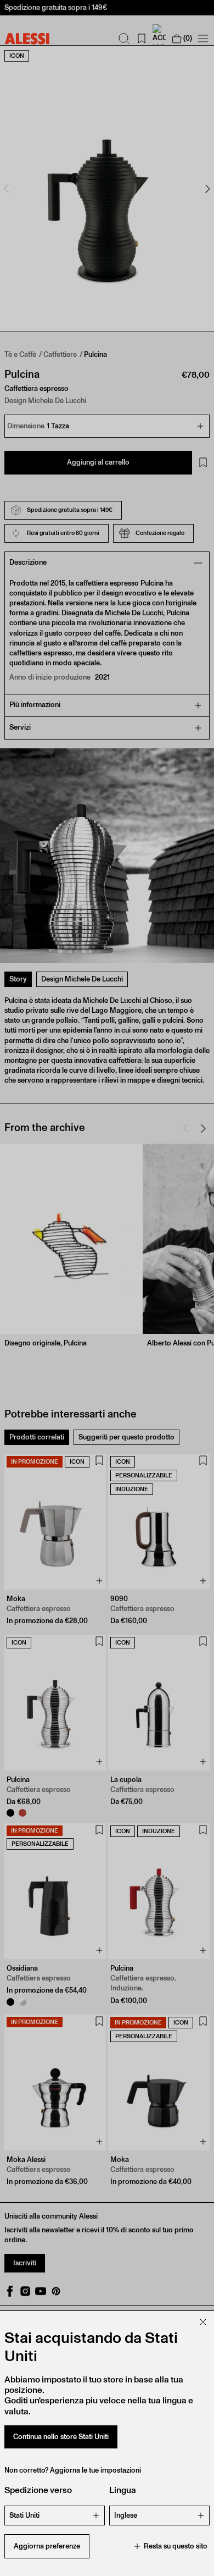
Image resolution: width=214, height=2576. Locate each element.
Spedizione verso (38, 2490)
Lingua (123, 2490)
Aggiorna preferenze (47, 2546)
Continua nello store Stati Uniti (61, 2437)
